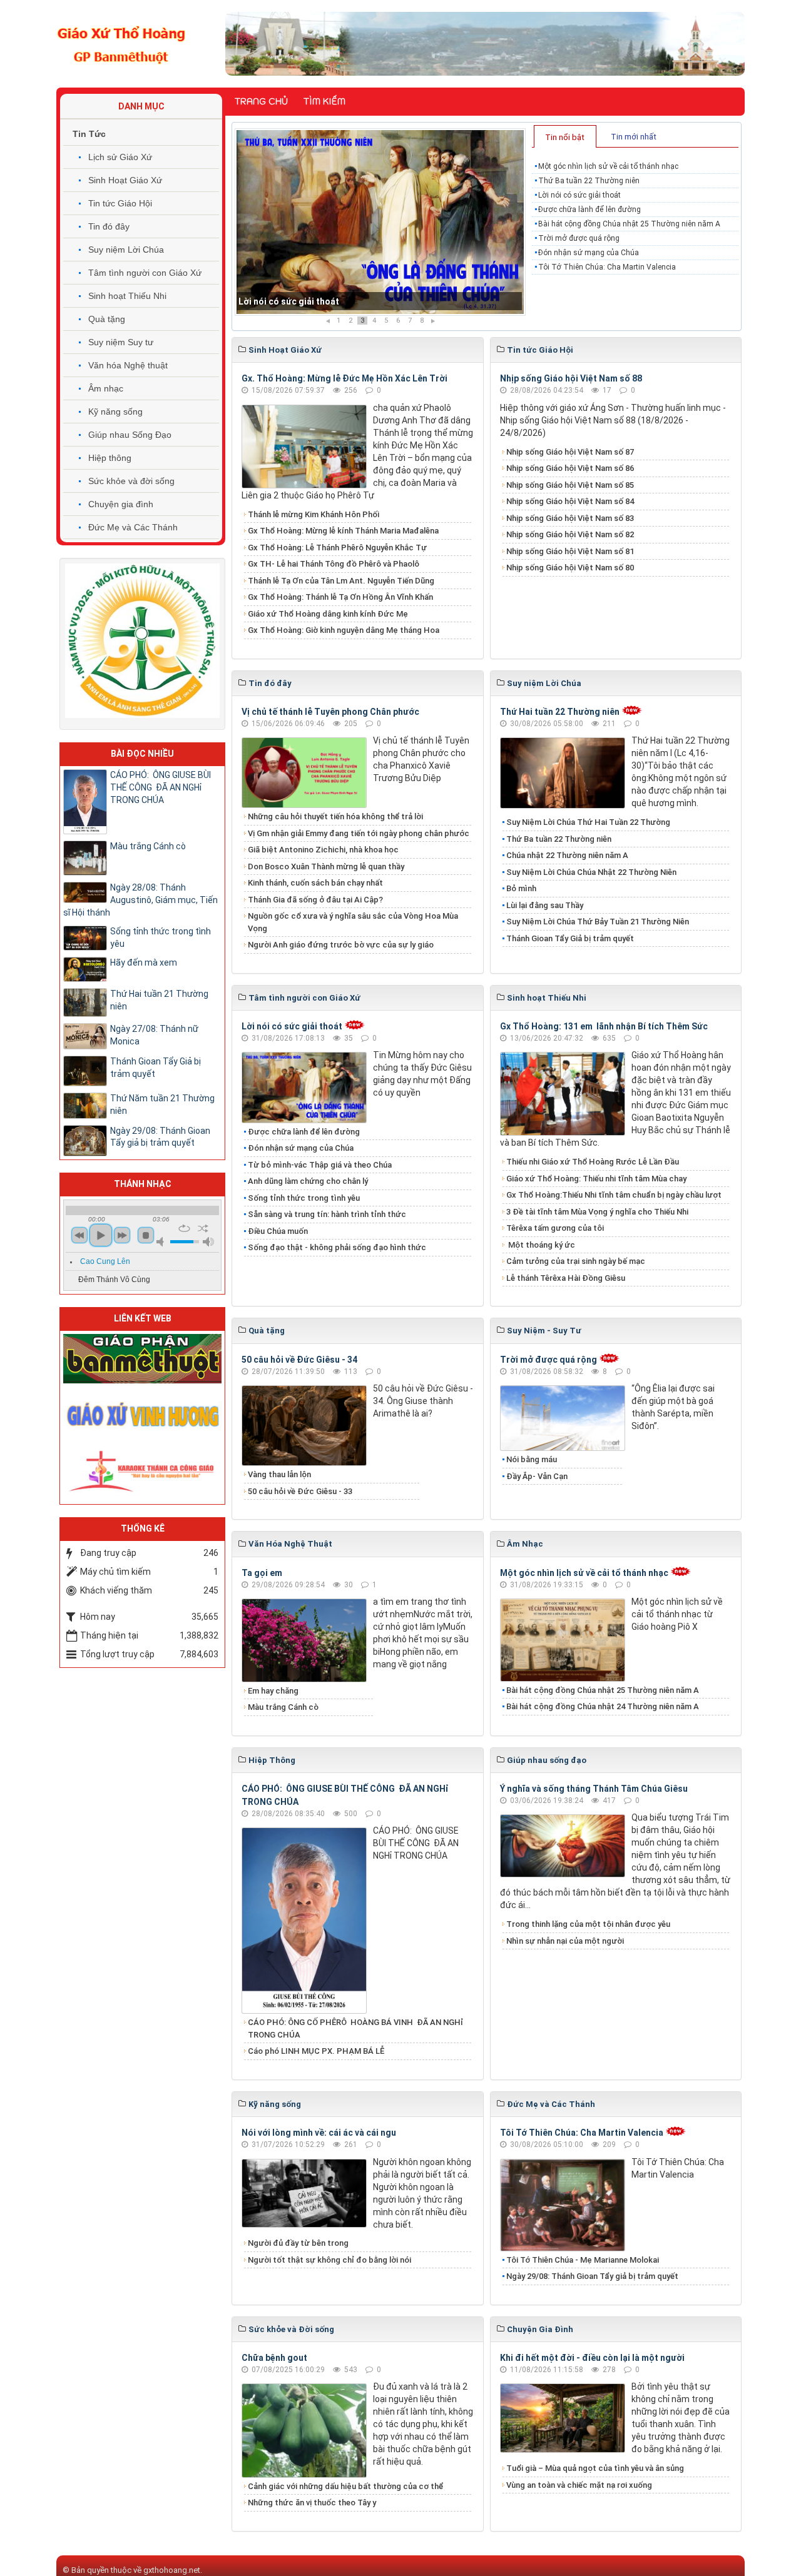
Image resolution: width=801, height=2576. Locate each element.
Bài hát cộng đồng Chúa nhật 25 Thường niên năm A (629, 224)
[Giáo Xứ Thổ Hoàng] (121, 43)
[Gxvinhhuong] (142, 1413)
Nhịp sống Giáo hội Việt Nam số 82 (570, 534)
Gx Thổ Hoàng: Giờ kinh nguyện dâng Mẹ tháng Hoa (344, 630)
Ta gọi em (262, 1573)
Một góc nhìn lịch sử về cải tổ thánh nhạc (608, 166)
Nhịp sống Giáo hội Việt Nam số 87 (570, 452)
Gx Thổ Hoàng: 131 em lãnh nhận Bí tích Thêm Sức (604, 1026)
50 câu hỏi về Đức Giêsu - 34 (299, 1360)
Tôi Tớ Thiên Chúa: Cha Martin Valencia (607, 267)
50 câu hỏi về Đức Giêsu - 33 (300, 1491)
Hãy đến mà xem (144, 962)
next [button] (122, 1235)
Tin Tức (89, 134)
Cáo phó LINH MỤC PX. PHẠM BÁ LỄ (316, 2051)
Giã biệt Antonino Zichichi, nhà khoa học (323, 850)
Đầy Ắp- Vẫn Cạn (537, 1476)
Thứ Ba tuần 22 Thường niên (589, 181)
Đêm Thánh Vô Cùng (114, 1280)
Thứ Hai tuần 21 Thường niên (159, 1000)
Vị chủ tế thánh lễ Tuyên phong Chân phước (330, 712)
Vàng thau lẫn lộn (279, 1474)
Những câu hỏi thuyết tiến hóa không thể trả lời (335, 816)
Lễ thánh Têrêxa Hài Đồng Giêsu (566, 1278)
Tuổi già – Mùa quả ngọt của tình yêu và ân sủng (595, 2468)
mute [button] (162, 1242)
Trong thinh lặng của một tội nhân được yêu (588, 1924)
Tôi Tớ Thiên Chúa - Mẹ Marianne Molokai (583, 2260)
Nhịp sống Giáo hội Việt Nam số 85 (570, 485)
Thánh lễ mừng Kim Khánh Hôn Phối (314, 514)
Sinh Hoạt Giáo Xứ (125, 180)
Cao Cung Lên (105, 1261)
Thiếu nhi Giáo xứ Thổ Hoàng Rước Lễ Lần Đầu (593, 1162)
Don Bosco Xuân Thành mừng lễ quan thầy (326, 866)
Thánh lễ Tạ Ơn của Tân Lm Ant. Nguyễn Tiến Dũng (341, 581)
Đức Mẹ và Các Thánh (133, 527)
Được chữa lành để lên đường (300, 301)
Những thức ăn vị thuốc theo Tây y (312, 2503)
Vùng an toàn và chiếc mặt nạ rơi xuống (579, 2485)
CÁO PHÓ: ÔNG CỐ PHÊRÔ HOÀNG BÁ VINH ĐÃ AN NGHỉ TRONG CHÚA (355, 2028)
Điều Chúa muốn (278, 1231)
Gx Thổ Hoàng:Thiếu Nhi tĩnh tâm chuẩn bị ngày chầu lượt (614, 1195)
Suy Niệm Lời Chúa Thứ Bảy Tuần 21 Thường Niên (598, 922)
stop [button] (146, 1235)
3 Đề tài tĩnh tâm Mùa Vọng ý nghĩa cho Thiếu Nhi (597, 1212)
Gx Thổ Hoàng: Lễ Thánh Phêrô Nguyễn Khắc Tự (337, 548)
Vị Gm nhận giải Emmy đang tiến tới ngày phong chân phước (359, 833)
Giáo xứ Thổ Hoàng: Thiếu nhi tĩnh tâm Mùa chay (596, 1179)
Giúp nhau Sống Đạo (130, 435)
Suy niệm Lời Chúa (126, 250)
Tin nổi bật (565, 137)
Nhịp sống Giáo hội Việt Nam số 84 (570, 501)
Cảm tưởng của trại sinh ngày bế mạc (576, 1261)
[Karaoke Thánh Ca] (142, 1469)
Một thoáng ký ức (541, 1245)
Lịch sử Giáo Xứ (120, 157)
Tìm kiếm (324, 101)
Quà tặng (107, 319)
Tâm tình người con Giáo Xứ (145, 273)
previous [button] (79, 1235)
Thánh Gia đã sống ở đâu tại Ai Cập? (315, 900)
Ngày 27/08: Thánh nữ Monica (154, 1035)
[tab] (565, 136)
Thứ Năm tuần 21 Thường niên (162, 1104)
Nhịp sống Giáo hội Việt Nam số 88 (571, 378)
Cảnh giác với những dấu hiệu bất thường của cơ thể (347, 2486)
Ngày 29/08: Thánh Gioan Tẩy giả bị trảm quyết (592, 2276)
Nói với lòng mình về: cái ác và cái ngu (319, 2133)
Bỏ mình (521, 888)
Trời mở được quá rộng (579, 238)
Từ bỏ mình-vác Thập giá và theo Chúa (320, 1165)
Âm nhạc (106, 388)
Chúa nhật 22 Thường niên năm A (567, 855)
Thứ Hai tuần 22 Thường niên (560, 712)
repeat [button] (184, 1228)
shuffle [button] (203, 1228)
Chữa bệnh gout (274, 2358)
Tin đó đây (109, 226)
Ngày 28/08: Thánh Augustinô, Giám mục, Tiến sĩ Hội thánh (140, 900)
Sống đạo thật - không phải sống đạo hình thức (337, 1247)
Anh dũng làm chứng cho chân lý (308, 1181)
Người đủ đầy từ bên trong (298, 2243)
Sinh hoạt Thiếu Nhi (127, 296)
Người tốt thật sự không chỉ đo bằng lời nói (329, 2260)
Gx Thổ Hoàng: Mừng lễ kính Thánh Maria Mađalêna (343, 531)
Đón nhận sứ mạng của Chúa (589, 253)
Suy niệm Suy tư (121, 342)
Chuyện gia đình (121, 504)
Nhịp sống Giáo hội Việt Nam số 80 (570, 568)
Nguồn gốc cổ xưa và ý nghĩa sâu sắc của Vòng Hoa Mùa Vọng (353, 922)
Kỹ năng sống (115, 412)
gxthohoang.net (172, 2570)
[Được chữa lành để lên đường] (380, 222)
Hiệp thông (110, 458)
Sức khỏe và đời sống (131, 481)
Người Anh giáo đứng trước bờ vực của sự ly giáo (341, 945)
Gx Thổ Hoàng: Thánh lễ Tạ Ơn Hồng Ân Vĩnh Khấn (340, 597)
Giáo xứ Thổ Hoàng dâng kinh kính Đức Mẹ (328, 614)
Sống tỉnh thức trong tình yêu (304, 1198)
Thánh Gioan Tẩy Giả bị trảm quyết (570, 938)
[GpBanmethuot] (142, 1358)
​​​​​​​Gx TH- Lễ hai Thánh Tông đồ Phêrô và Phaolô (334, 564)
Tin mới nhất (634, 137)
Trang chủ (261, 101)
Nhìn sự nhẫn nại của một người (565, 1941)
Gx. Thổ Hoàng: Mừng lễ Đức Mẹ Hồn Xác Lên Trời (344, 378)
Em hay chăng (273, 1691)
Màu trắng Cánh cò (283, 1707)
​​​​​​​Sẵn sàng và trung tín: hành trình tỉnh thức (327, 1214)
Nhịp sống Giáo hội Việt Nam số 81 (570, 551)
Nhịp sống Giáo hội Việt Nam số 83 (570, 518)
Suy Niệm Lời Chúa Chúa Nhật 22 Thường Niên (591, 872)
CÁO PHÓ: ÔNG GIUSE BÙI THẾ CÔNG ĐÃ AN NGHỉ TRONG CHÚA (161, 787)
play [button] (101, 1235)
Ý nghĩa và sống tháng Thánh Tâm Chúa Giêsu (594, 1789)
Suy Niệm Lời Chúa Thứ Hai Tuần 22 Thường (589, 822)
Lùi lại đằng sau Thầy (545, 905)
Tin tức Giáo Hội (120, 203)
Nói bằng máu (532, 1459)
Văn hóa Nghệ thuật (128, 365)
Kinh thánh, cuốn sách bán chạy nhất (315, 883)
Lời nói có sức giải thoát (579, 195)
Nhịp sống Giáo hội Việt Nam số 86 (570, 468)
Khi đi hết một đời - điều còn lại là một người (592, 2358)
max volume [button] (208, 1242)
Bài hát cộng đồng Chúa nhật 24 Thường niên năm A (603, 1706)
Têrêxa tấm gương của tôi (555, 1228)
